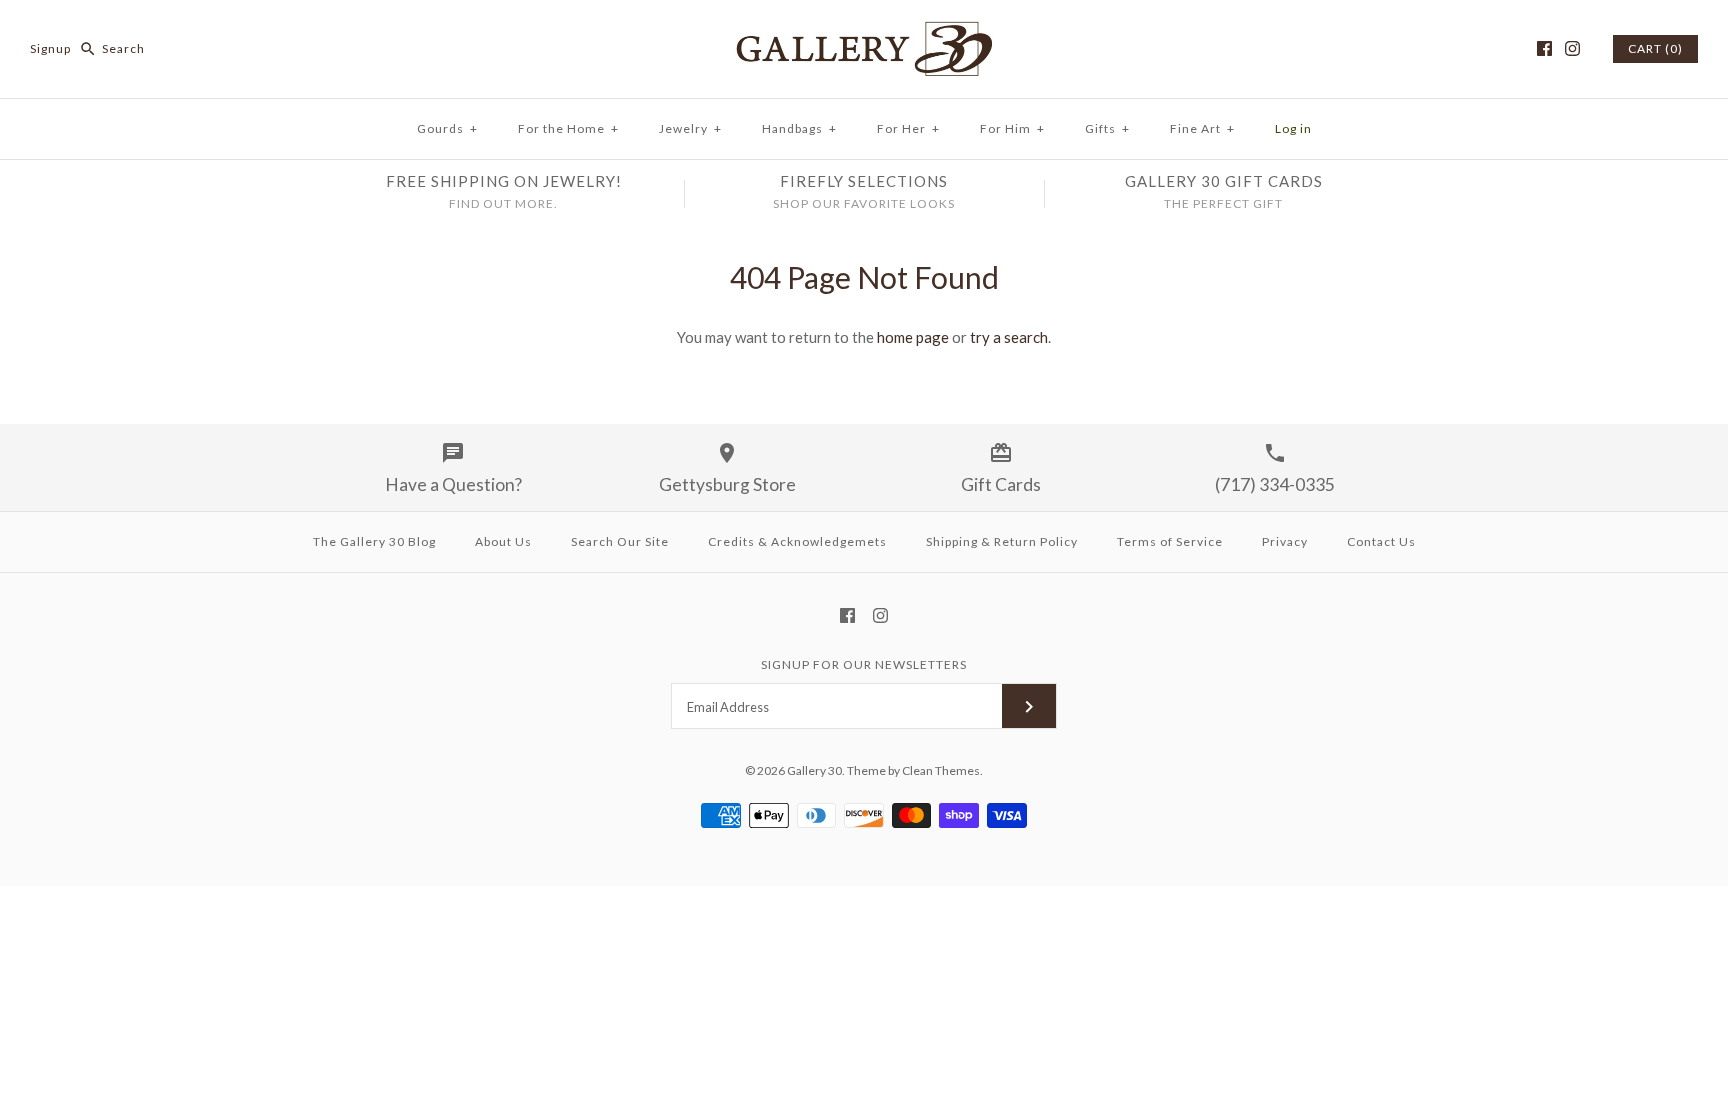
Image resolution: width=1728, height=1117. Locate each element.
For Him (1012, 128)
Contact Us (1381, 541)
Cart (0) (1655, 48)
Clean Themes (941, 770)
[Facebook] (1544, 48)
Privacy (1285, 541)
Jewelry (690, 128)
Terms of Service (1170, 541)
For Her (908, 128)
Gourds (447, 128)
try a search (1009, 337)
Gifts (1107, 128)
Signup (50, 48)
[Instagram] (1572, 48)
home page (913, 337)
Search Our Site (620, 541)
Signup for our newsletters (864, 664)
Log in (1293, 128)
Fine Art (1202, 128)
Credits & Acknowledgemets (797, 541)
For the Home (568, 128)
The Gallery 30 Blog (374, 541)
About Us (503, 541)
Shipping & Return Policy (1002, 541)
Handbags (799, 128)
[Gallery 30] (864, 32)
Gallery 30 (814, 770)
